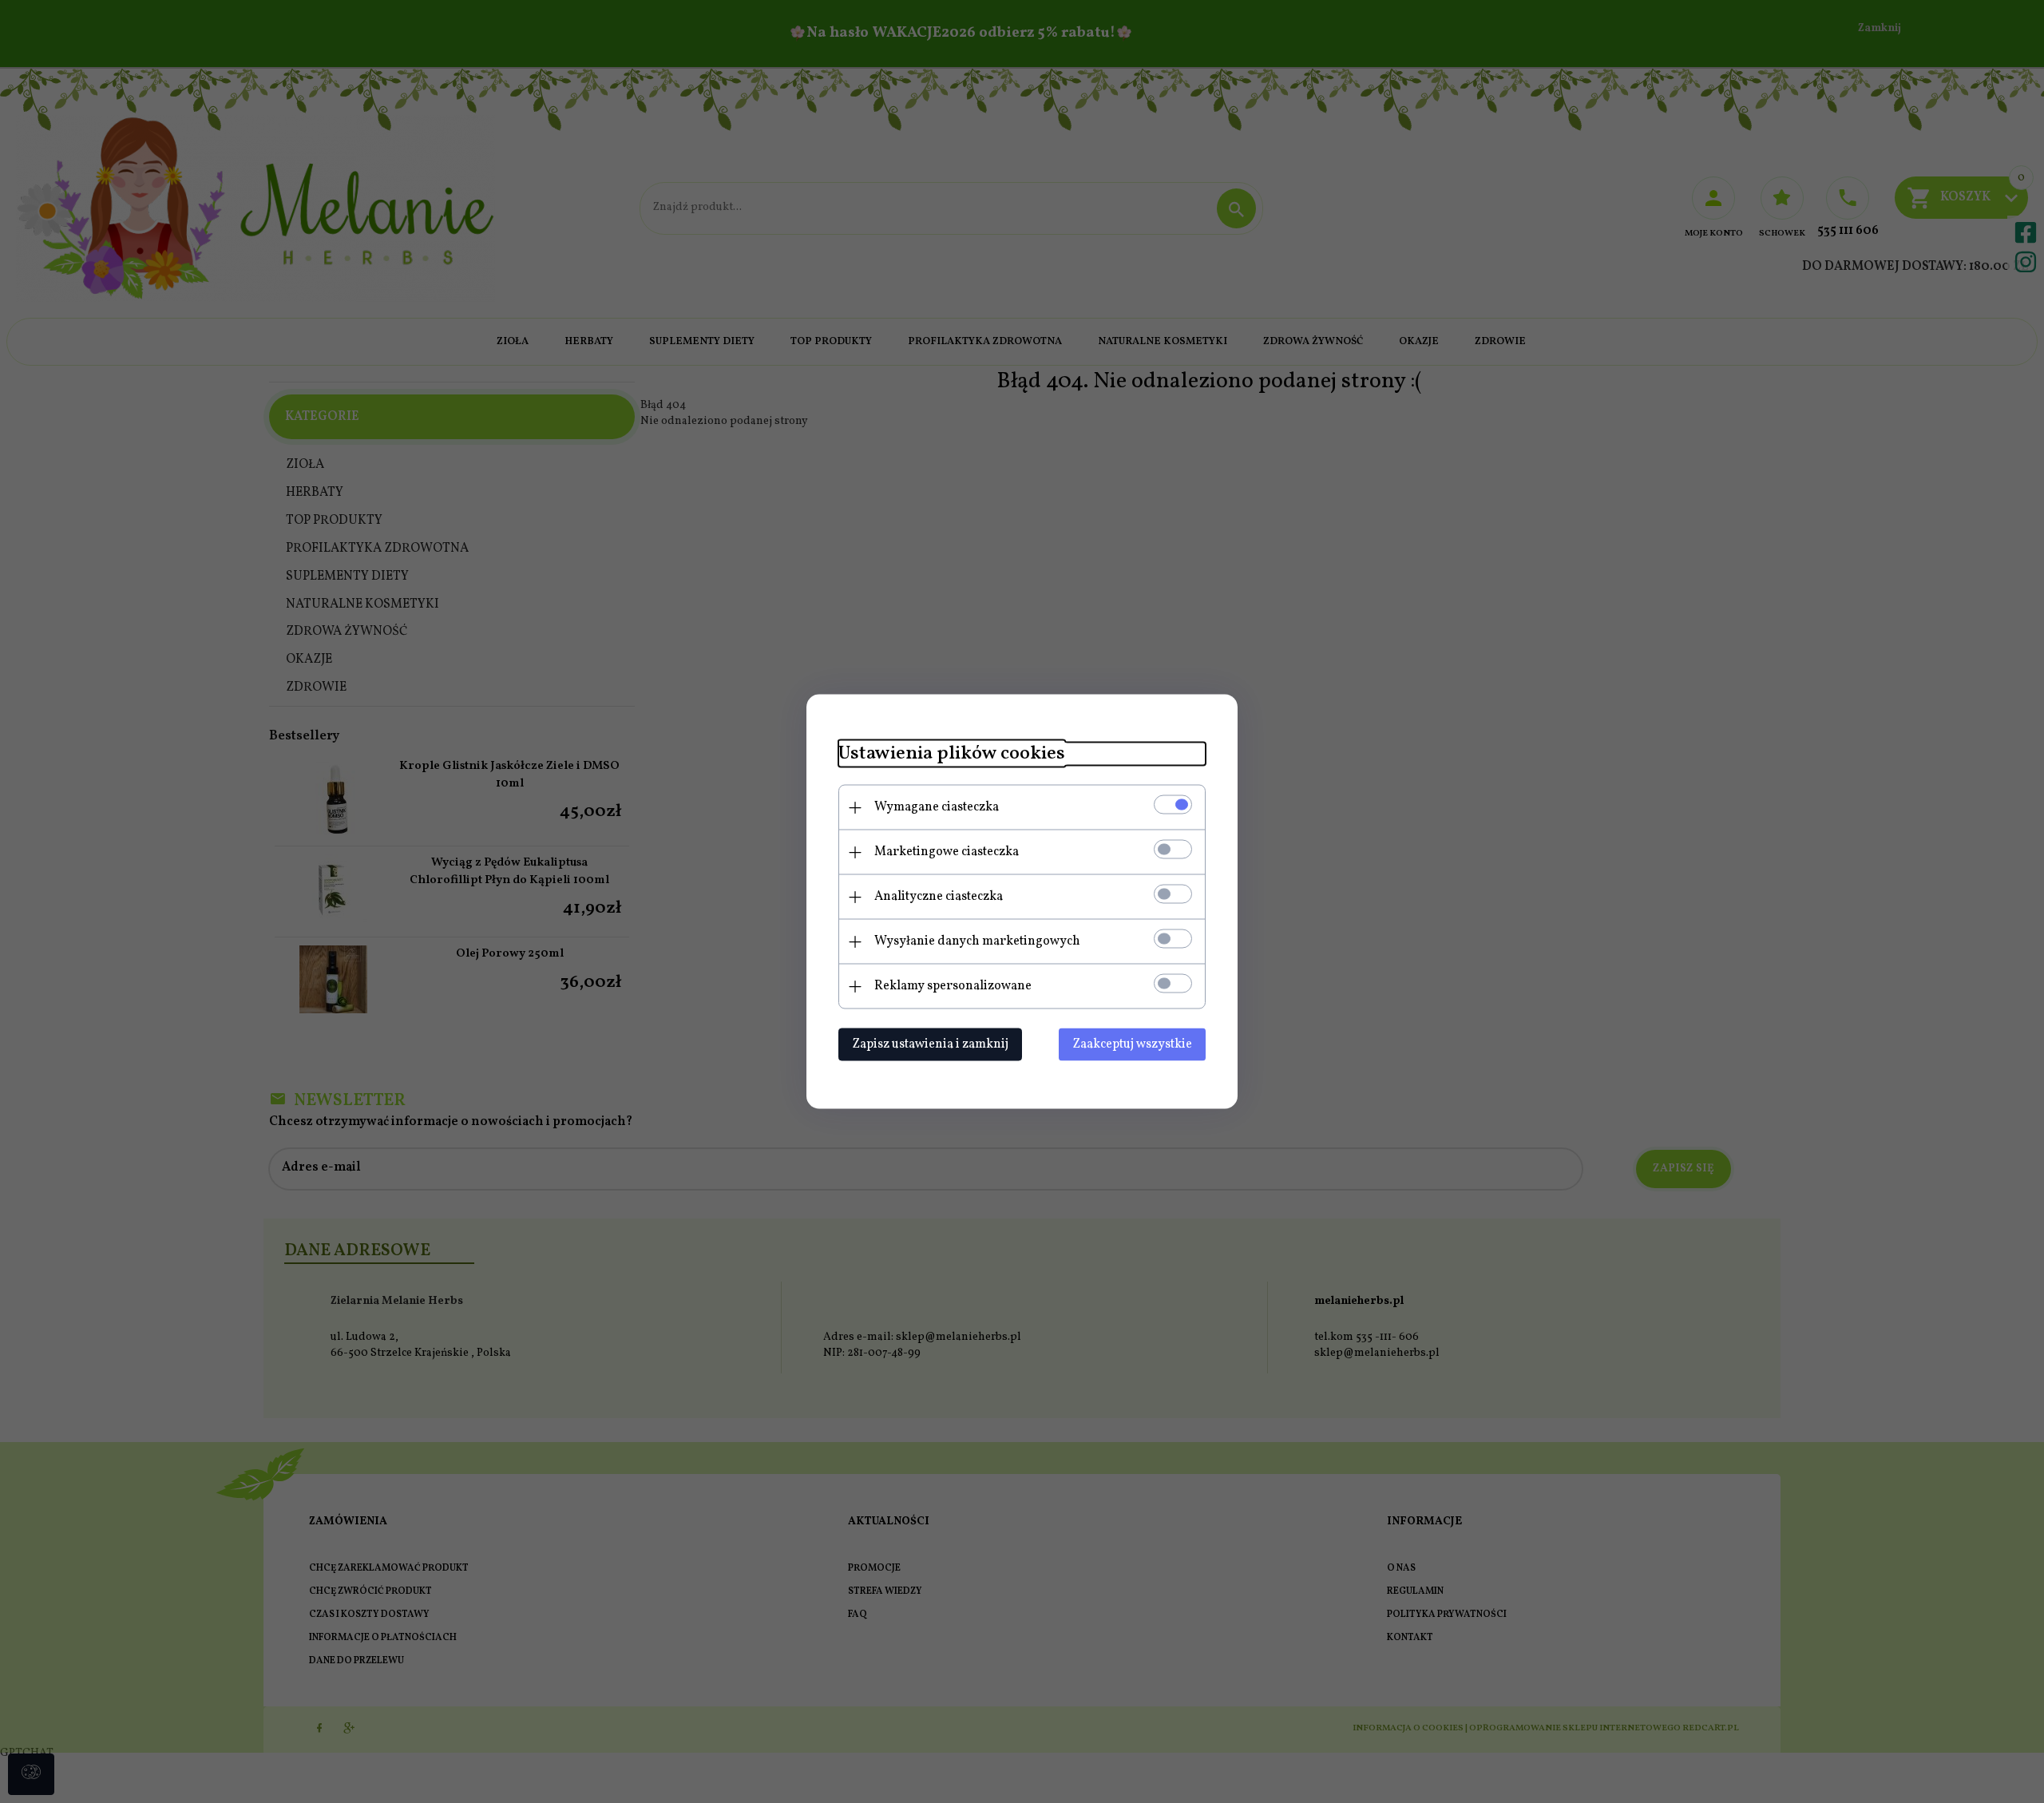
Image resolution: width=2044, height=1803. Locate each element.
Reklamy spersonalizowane (953, 986)
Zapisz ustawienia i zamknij (930, 1044)
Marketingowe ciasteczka (947, 852)
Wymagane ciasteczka (937, 807)
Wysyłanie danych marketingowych (977, 941)
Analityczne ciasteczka (939, 897)
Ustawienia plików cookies (952, 754)
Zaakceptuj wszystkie (1132, 1044)
